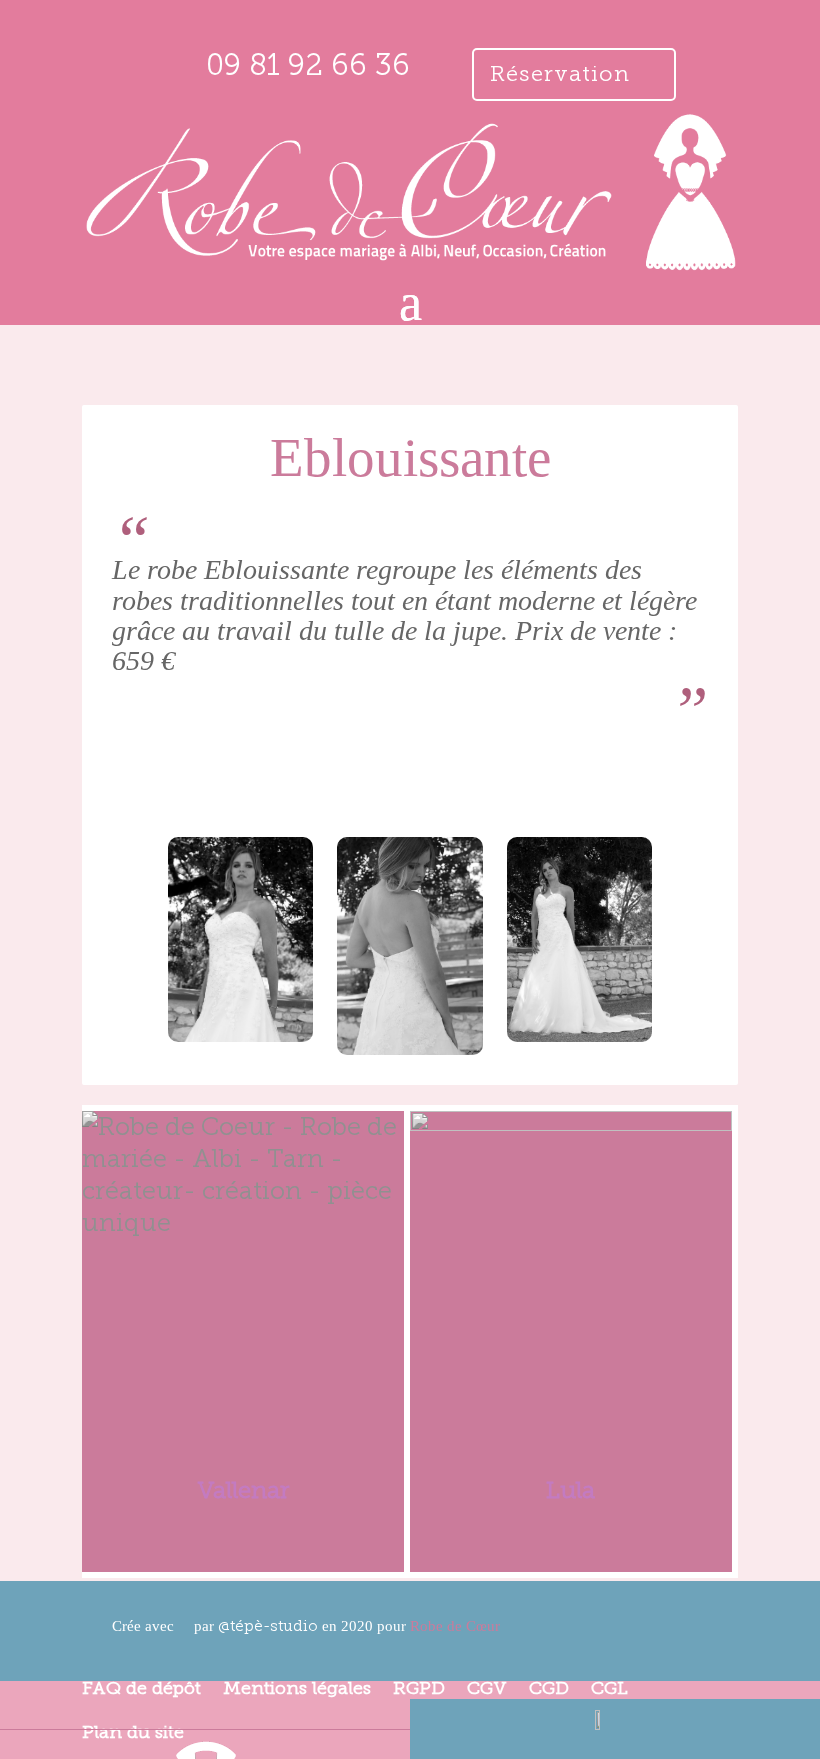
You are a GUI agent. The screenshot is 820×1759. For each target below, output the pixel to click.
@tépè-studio (268, 1626)
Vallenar (243, 1489)
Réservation (560, 73)
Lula (570, 1489)
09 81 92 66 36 (308, 65)
